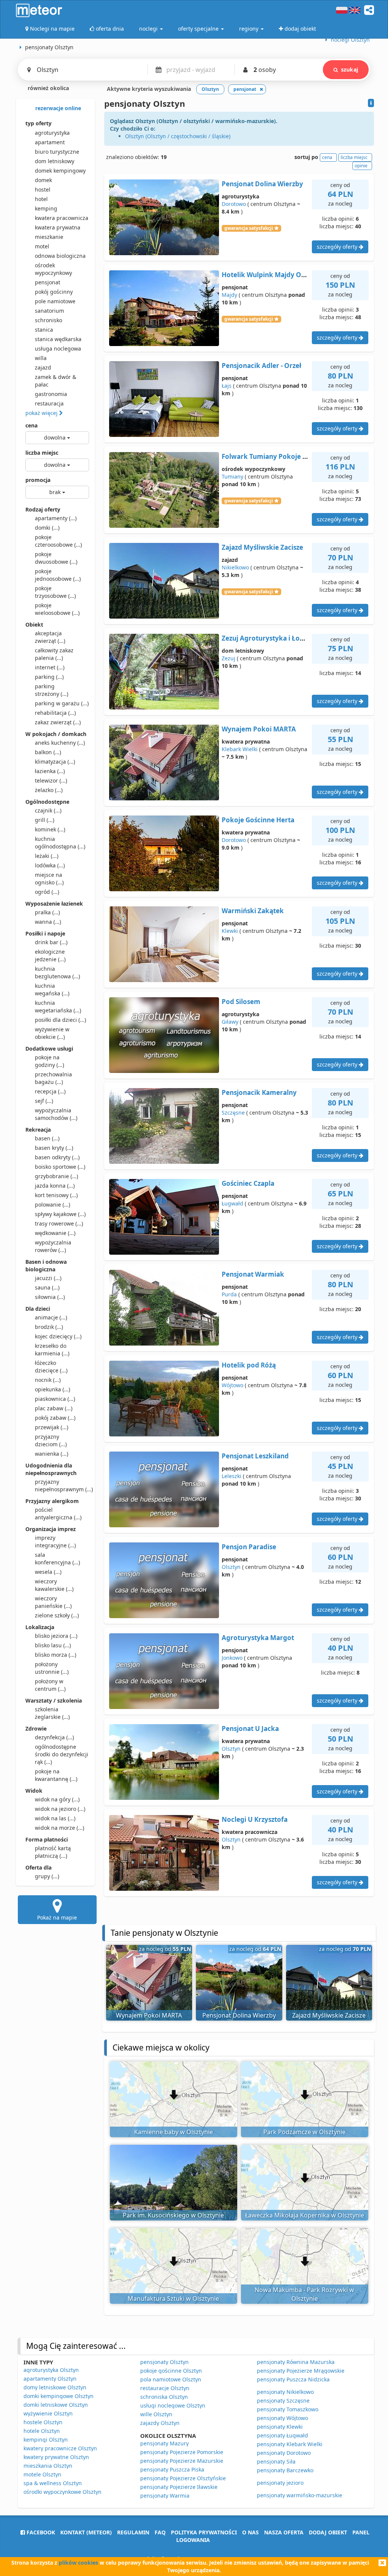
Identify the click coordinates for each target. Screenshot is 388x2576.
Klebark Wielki (240, 749)
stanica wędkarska (58, 339)
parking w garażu (62, 703)
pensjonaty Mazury (164, 2443)
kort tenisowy (56, 1195)
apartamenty (56, 518)
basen (47, 1138)
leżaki (47, 856)
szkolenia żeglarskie (52, 1713)
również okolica (48, 88)
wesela (48, 1572)
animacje (51, 1317)
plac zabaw (54, 1408)
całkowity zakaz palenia (54, 654)
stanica (44, 330)
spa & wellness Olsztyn (53, 2483)
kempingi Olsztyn (46, 2440)
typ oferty (38, 123)
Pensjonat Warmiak (253, 1274)
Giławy (230, 1022)
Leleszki (232, 1476)
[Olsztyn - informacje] (371, 103)
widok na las (55, 1818)
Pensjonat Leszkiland (255, 1456)
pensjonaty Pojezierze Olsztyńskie (183, 2478)
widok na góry (57, 1799)
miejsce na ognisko (49, 879)
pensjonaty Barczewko (285, 2470)
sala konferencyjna (57, 1559)
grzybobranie (56, 1176)
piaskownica (55, 1399)
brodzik (49, 1327)
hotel (41, 199)
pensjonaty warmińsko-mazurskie (300, 2495)
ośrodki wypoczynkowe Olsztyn (63, 2492)
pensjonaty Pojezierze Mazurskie (182, 2461)
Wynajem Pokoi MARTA (259, 729)
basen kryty (54, 1148)
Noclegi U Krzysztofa (255, 1819)
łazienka (50, 771)
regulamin (133, 2532)
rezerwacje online (57, 108)
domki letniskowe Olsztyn (56, 2405)
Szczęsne (233, 1113)
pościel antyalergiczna (58, 1513)
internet (50, 667)
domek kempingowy (60, 171)
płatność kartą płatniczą (53, 1852)
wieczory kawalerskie (54, 1585)
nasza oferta (284, 2532)
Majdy (229, 295)
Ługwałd (232, 1203)
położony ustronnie (52, 1668)
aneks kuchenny (60, 743)
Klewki (230, 931)
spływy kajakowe (60, 1214)
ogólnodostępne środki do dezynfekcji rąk (62, 1754)
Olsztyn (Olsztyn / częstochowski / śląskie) (178, 136)
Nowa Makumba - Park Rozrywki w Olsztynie (304, 2294)
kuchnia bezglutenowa (57, 972)
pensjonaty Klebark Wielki (290, 2444)
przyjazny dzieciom (51, 1440)
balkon (48, 752)
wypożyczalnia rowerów (53, 1246)
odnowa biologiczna (60, 256)
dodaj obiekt (328, 2532)
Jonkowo (232, 1658)
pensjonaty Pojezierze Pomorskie (182, 2452)
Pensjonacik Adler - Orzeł (261, 366)
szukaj (350, 69)
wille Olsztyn (156, 2414)
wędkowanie (55, 1233)
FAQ (160, 2532)
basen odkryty (57, 1157)
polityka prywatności (204, 2532)
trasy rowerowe (59, 1223)
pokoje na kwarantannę (56, 1775)
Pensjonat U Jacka (250, 1729)
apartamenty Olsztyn (50, 2379)
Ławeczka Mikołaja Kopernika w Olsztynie (305, 2215)
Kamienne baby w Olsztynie (174, 2132)
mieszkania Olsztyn (48, 2466)
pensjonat (48, 282)
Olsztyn (231, 1567)
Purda (229, 1294)
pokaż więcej (42, 413)
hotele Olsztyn (42, 2431)
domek (43, 180)
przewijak (52, 1427)
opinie (361, 166)
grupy (47, 1876)
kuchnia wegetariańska (58, 1007)
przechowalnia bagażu (53, 1078)
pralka (47, 912)
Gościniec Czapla (248, 1183)
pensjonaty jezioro (280, 2483)
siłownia (50, 1297)
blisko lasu (53, 1645)
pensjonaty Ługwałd (282, 2435)
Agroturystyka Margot (258, 1638)
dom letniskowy (55, 161)
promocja (38, 480)
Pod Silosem (241, 1002)
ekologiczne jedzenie (50, 955)
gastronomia (51, 394)
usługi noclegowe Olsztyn (173, 2405)
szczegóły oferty (338, 247)
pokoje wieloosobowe (57, 609)
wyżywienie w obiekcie (52, 1033)
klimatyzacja (55, 762)
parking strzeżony (52, 690)
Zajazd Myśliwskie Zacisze (262, 547)
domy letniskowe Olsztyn (55, 2387)
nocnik (48, 1380)
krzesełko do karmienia (52, 1350)
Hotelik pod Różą (249, 1365)
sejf (44, 1101)
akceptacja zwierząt (50, 637)
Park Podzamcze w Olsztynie (304, 2132)
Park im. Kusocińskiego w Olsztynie (173, 2215)
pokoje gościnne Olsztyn (171, 2371)
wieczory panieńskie (53, 1602)
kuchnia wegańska (52, 989)
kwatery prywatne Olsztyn (56, 2457)
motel (42, 246)
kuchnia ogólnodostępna (60, 843)
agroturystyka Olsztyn (51, 2370)
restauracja (49, 403)
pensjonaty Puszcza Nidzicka (293, 2379)
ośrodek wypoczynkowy (53, 269)
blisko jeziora (56, 1636)
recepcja (50, 1091)
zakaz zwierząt (58, 722)
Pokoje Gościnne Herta (258, 820)
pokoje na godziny (49, 1061)
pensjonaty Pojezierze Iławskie (179, 2487)
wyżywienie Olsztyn (48, 2413)
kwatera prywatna (58, 227)
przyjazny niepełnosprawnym (62, 1485)
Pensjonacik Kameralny (259, 1092)
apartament (50, 142)
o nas (250, 2532)
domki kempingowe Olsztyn (59, 2396)
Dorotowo (234, 204)
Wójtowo (232, 1385)
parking (49, 677)
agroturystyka (52, 133)
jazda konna (55, 1186)
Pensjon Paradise (249, 1547)
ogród (47, 892)
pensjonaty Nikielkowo (285, 2392)
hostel (43, 189)
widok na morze (59, 1828)
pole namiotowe (55, 301)
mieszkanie (49, 237)
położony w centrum (50, 1685)
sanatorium (49, 311)
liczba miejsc (42, 453)
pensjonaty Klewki (280, 2427)
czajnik (48, 810)
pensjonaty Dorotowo (284, 2453)
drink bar (51, 942)
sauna (47, 1287)
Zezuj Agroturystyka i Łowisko (270, 638)
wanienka (52, 1454)
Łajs (227, 386)
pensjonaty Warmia (165, 2496)
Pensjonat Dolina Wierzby (262, 184)
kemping (46, 208)
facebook (40, 2532)
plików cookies (78, 2563)
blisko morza (56, 1655)
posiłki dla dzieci (60, 1020)
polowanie (52, 1205)
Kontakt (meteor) (86, 2532)
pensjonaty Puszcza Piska (172, 2469)
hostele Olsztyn (43, 2422)
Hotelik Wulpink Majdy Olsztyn (271, 275)
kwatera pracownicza (62, 218)
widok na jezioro (60, 1809)
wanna (48, 922)
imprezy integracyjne (55, 1541)
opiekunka (52, 1389)
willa (41, 358)
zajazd (43, 367)
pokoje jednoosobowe (58, 575)
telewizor (51, 780)
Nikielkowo (235, 567)
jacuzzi (48, 1278)
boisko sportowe (60, 1167)
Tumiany (232, 476)
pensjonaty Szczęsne (283, 2401)
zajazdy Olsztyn (160, 2423)
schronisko (48, 320)
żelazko (49, 790)
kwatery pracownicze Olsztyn (60, 2448)
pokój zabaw (55, 1418)
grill (45, 820)
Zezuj (228, 658)
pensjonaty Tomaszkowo (288, 2409)
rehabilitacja (55, 713)
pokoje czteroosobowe (58, 541)
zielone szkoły (57, 1615)
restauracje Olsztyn (165, 2388)
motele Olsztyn (42, 2474)
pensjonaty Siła (276, 2461)
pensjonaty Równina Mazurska (296, 2362)
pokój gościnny (54, 292)
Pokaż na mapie (57, 1917)
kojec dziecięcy (58, 1336)
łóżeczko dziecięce (51, 1367)
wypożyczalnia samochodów (56, 1114)
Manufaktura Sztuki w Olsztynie (173, 2298)
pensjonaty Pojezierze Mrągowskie (301, 2371)
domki (47, 528)
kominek (50, 829)
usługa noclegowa (58, 349)
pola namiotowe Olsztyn (171, 2379)
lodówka (50, 865)
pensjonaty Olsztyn (164, 2362)
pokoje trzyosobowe (55, 592)
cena (31, 425)
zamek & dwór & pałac (56, 381)
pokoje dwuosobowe (56, 558)
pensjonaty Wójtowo (282, 2418)
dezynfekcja (54, 1737)
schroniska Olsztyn (164, 2397)
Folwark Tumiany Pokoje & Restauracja (284, 456)
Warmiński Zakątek (253, 911)
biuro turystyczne (57, 152)
